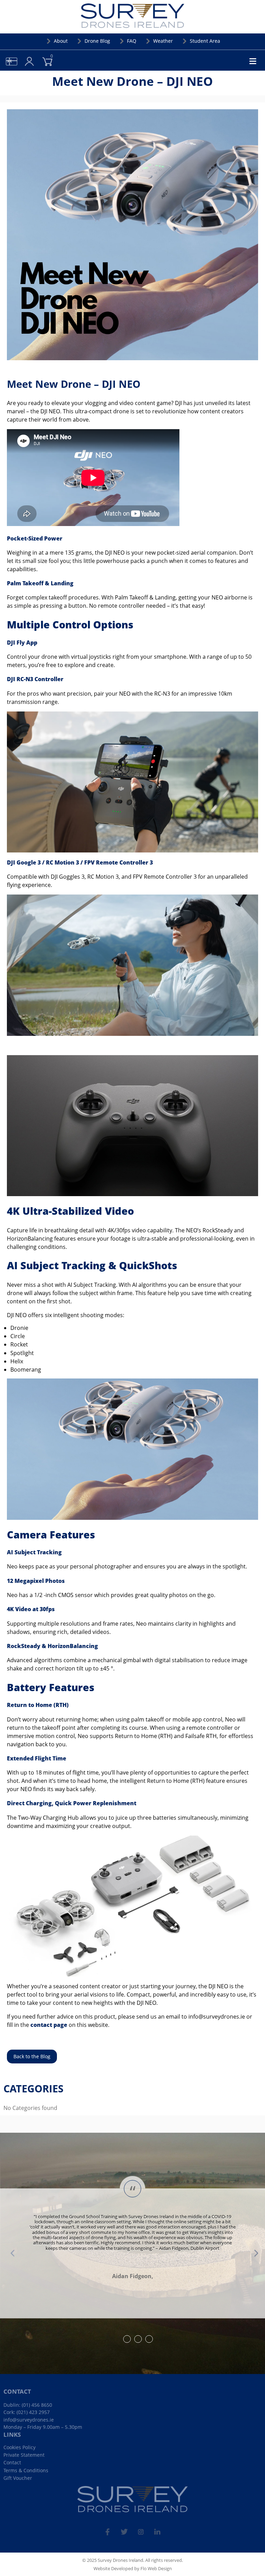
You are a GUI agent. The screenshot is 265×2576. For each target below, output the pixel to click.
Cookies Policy (19, 2447)
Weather (163, 41)
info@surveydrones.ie (29, 2420)
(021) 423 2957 (33, 2412)
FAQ (132, 41)
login (24, 56)
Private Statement (24, 2455)
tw (124, 2529)
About (61, 41)
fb (108, 2529)
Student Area (205, 41)
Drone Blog (97, 41)
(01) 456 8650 (37, 2405)
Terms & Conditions (26, 2470)
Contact (12, 2462)
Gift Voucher (18, 2478)
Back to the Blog (32, 2056)
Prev (12, 2253)
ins (141, 2529)
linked (157, 2529)
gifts (6, 56)
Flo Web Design (156, 2568)
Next (253, 2253)
